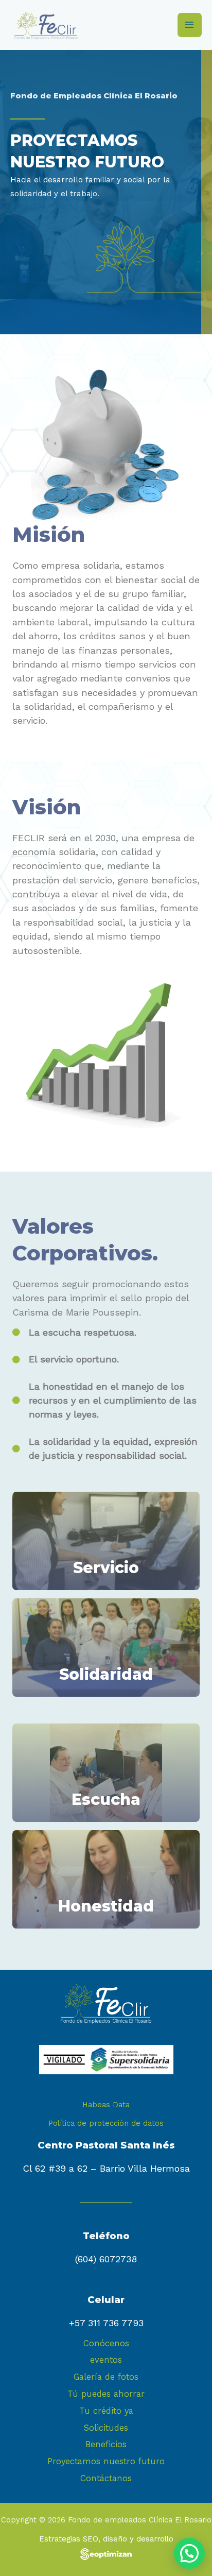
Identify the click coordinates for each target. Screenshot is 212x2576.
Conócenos (106, 2343)
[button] (189, 2553)
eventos (106, 2360)
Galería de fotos (106, 2377)
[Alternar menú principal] (190, 25)
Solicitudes (106, 2428)
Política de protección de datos (106, 2123)
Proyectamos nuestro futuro (106, 2461)
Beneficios (106, 2444)
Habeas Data (106, 2105)
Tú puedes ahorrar (106, 2394)
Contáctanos (106, 2478)
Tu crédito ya (106, 2411)
